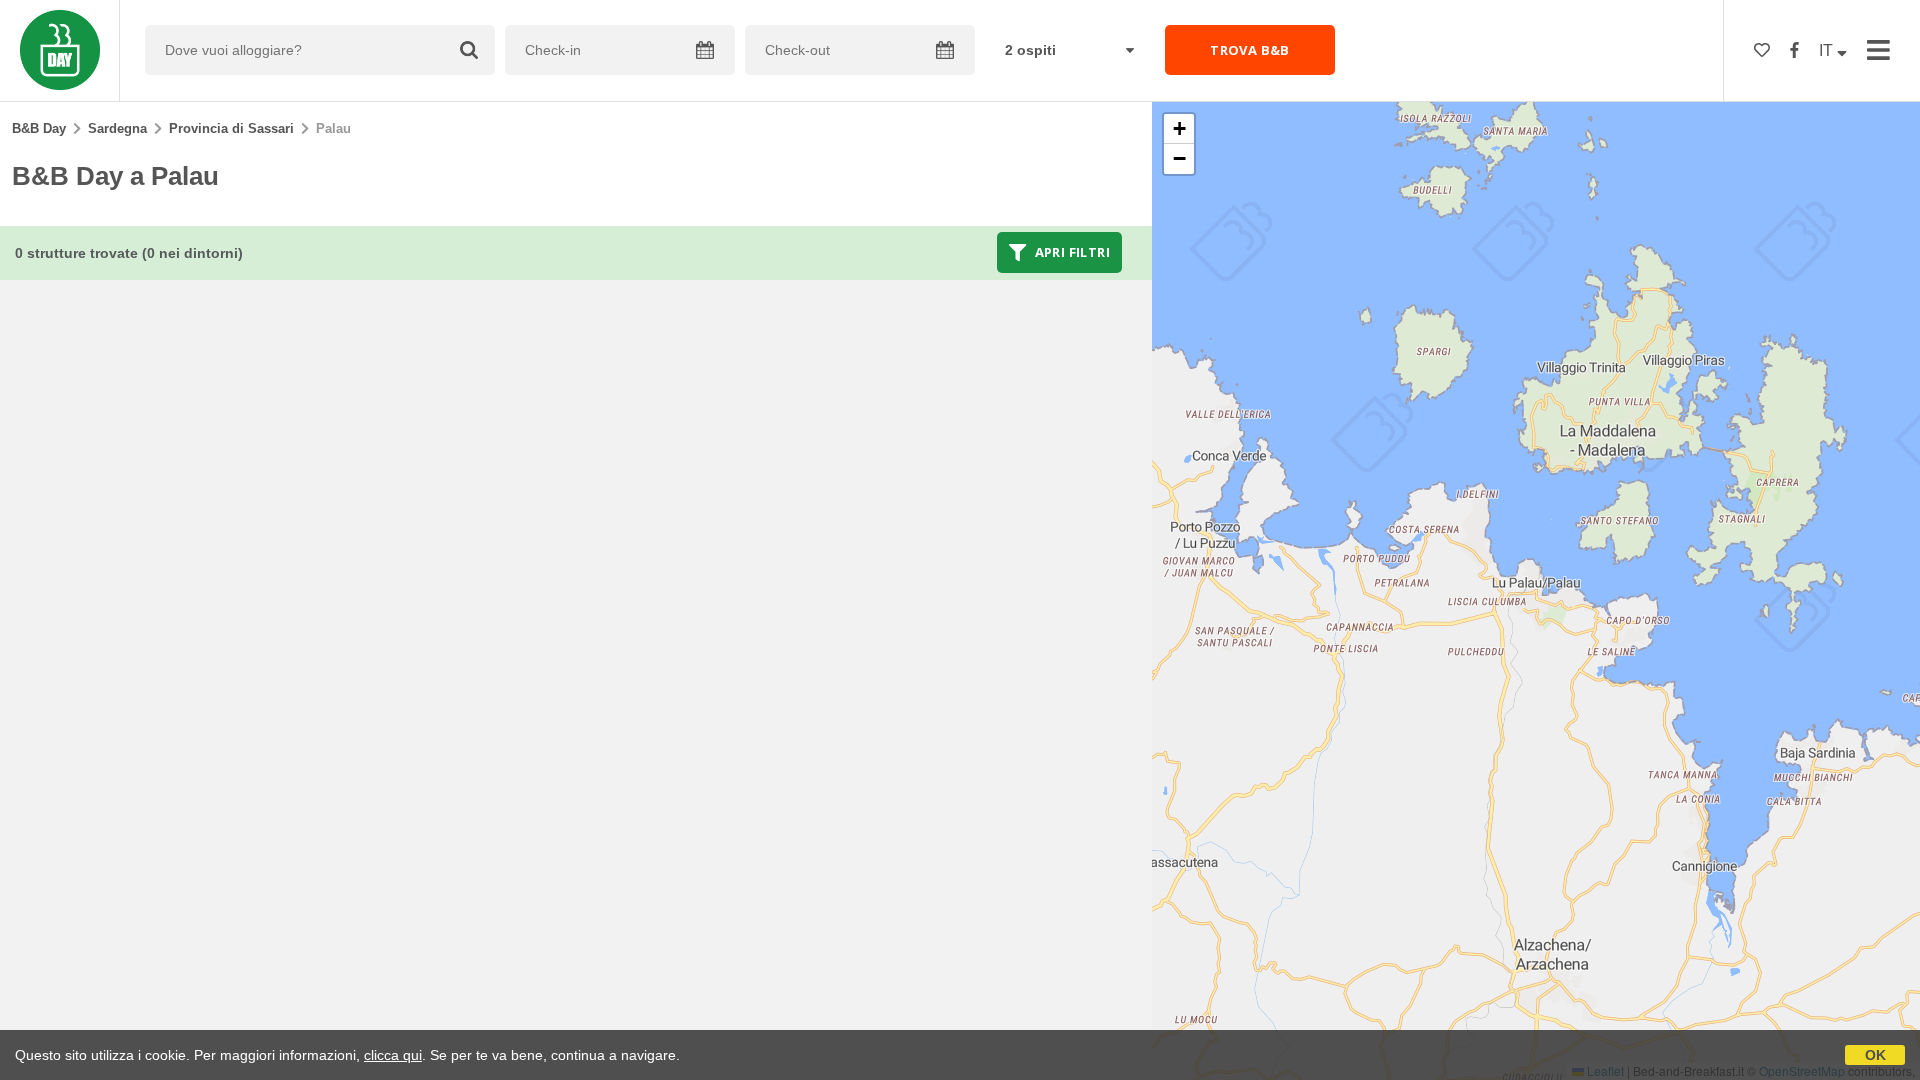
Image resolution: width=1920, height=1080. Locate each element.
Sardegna (117, 128)
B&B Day (39, 128)
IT (1828, 50)
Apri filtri (1070, 252)
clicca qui (393, 1055)
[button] (1179, 129)
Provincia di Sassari (231, 128)
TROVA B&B (1250, 50)
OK (1875, 1055)
